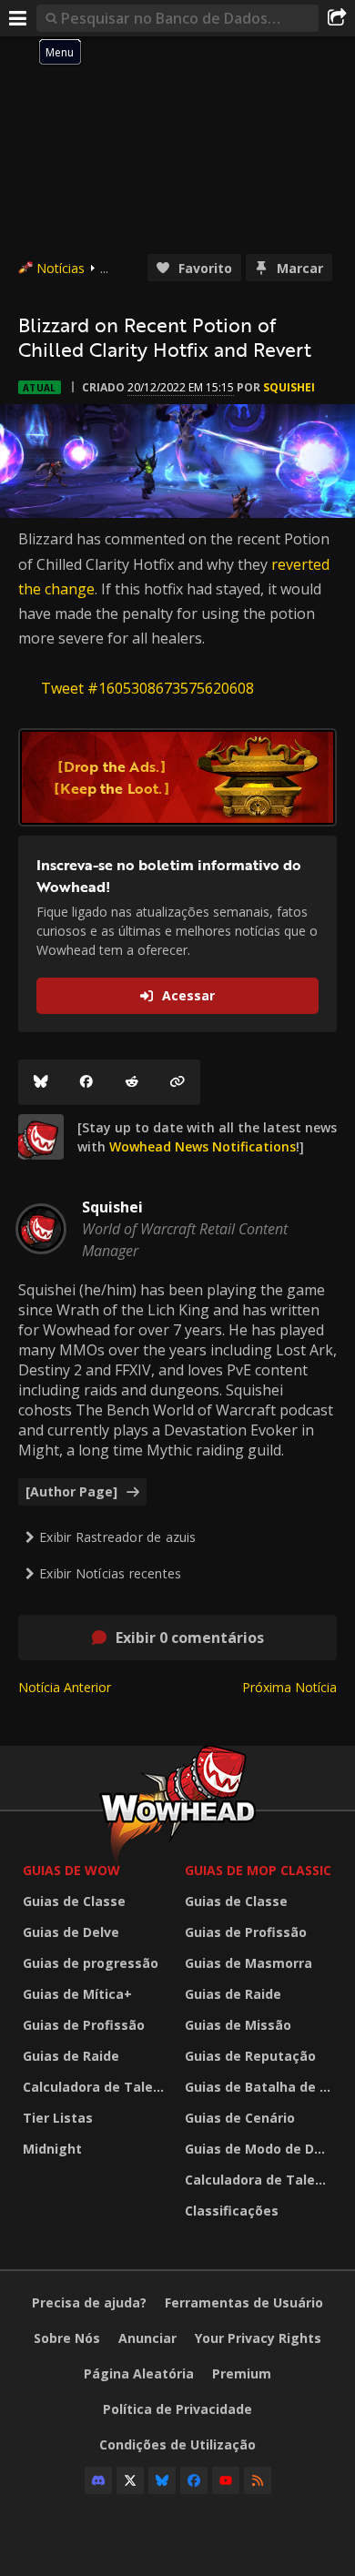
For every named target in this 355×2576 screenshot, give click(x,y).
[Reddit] (132, 1082)
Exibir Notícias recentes (110, 1573)
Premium (242, 2373)
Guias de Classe (74, 1901)
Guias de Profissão (84, 2025)
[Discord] (98, 2480)
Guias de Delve (71, 1932)
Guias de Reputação (250, 2056)
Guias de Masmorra (248, 1963)
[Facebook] (86, 1082)
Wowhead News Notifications (203, 1146)
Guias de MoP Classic (258, 1870)
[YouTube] (226, 2480)
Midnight (52, 2149)
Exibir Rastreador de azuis (117, 1537)
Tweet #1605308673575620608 (147, 688)
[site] (41, 1137)
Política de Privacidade (177, 2409)
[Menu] (18, 18)
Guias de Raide (71, 2056)
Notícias (61, 268)
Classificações (232, 2211)
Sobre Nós (67, 2338)
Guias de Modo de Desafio (261, 2149)
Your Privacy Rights (258, 2338)
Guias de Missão (238, 2025)
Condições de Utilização (177, 2444)
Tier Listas (58, 2118)
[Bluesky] (41, 1082)
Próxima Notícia (289, 1687)
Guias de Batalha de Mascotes (261, 2087)
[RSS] (258, 2480)
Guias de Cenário (240, 2118)
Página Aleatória (139, 2373)
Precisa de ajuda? (89, 2302)
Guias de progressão (91, 1963)
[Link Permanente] (177, 1082)
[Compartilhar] (337, 18)
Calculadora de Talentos (99, 2087)
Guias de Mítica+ (77, 1994)
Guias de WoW (71, 1870)
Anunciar (147, 2338)
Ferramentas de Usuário (244, 2302)
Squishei (289, 387)
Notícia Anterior (65, 1687)
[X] (130, 2480)
